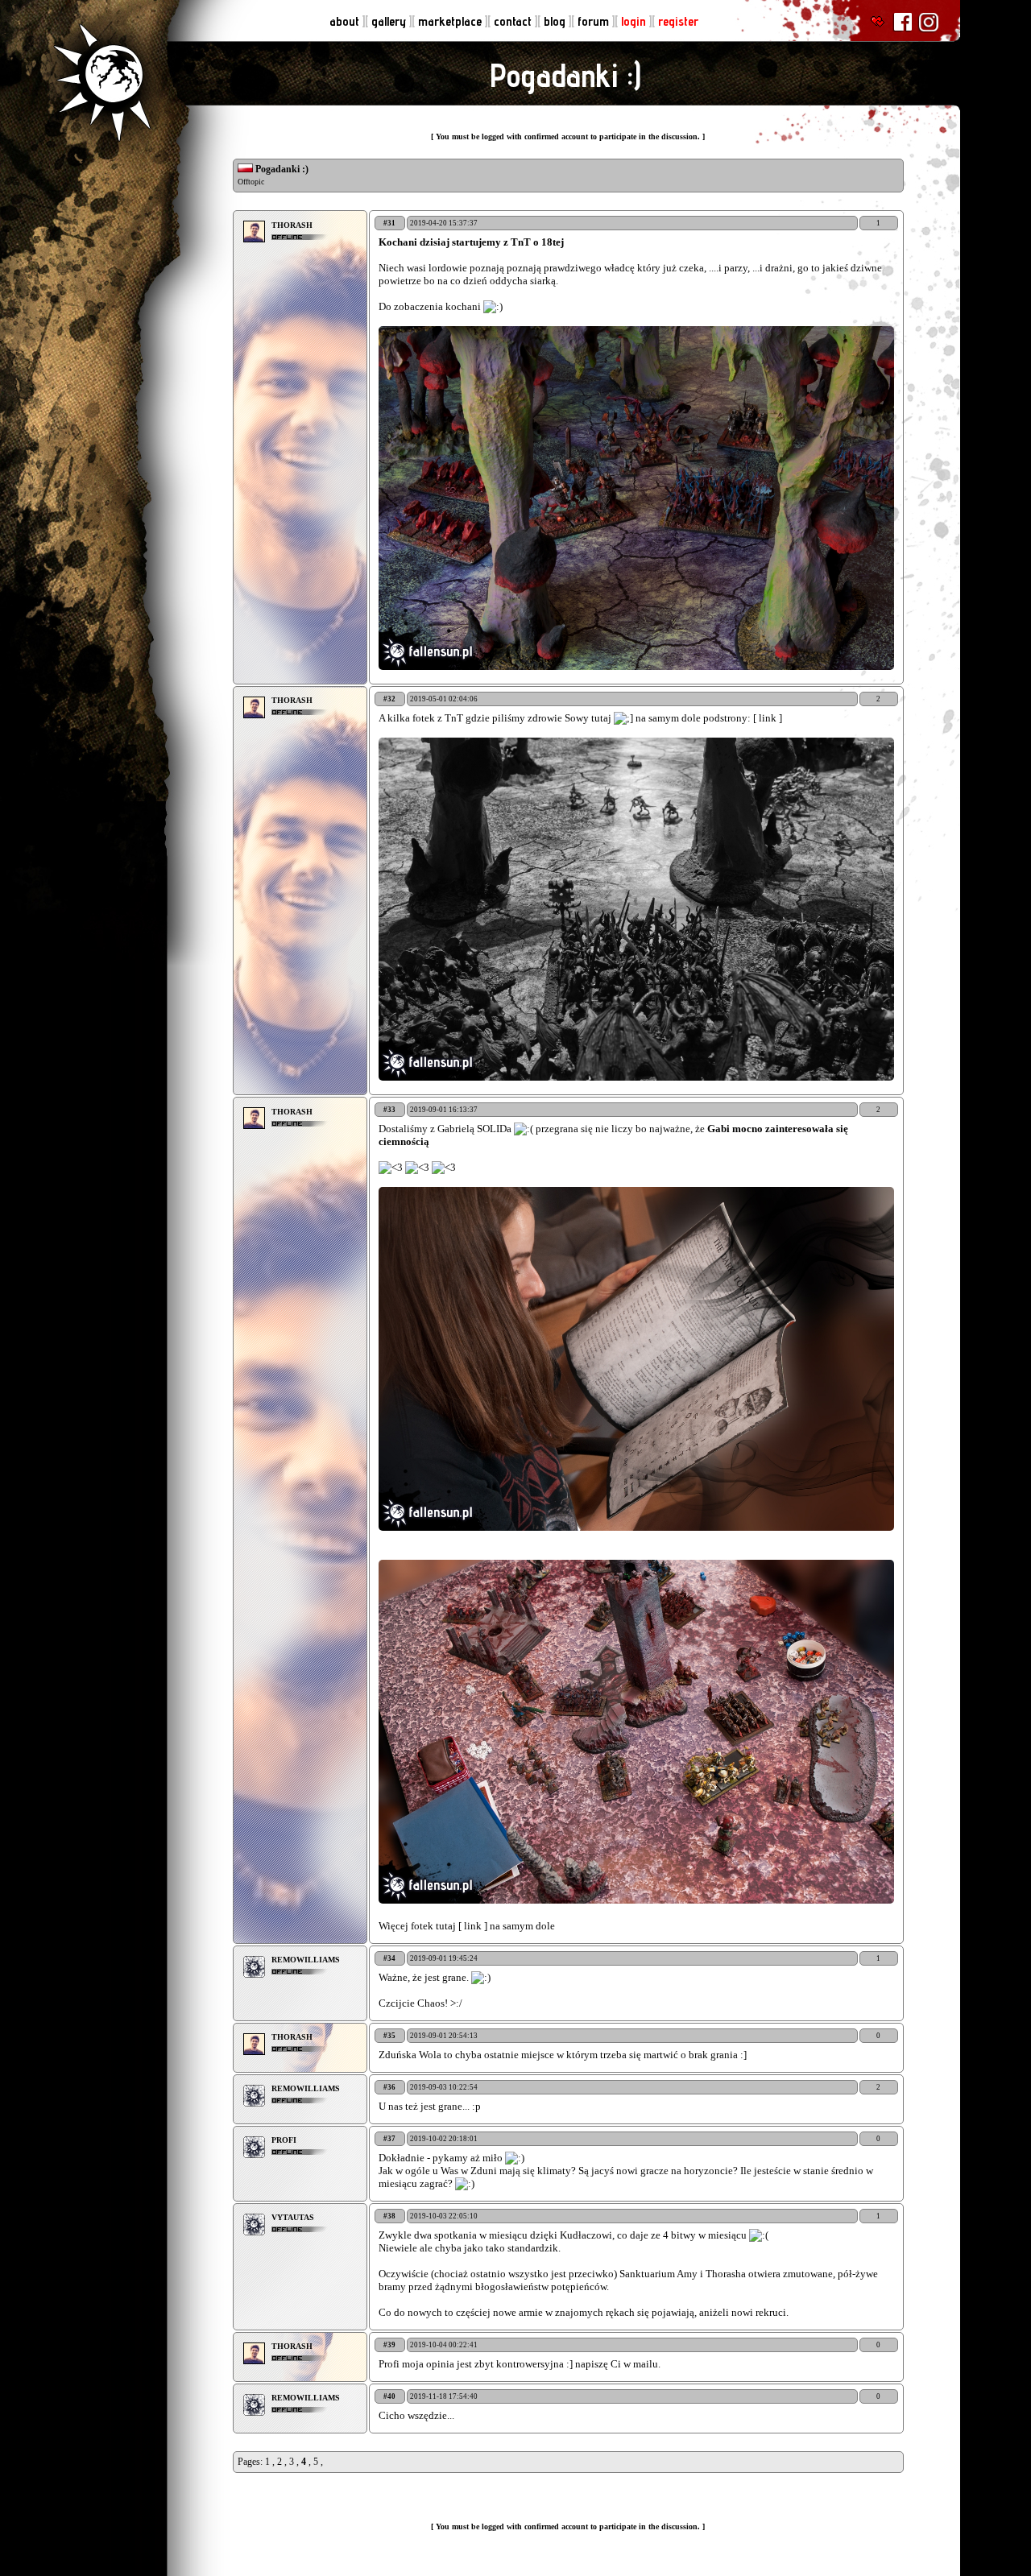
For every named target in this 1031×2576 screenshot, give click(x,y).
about (346, 21)
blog (556, 21)
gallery (390, 21)
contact (514, 21)
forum (595, 21)
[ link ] (768, 718)
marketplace (451, 21)
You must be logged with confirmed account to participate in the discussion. (569, 136)
